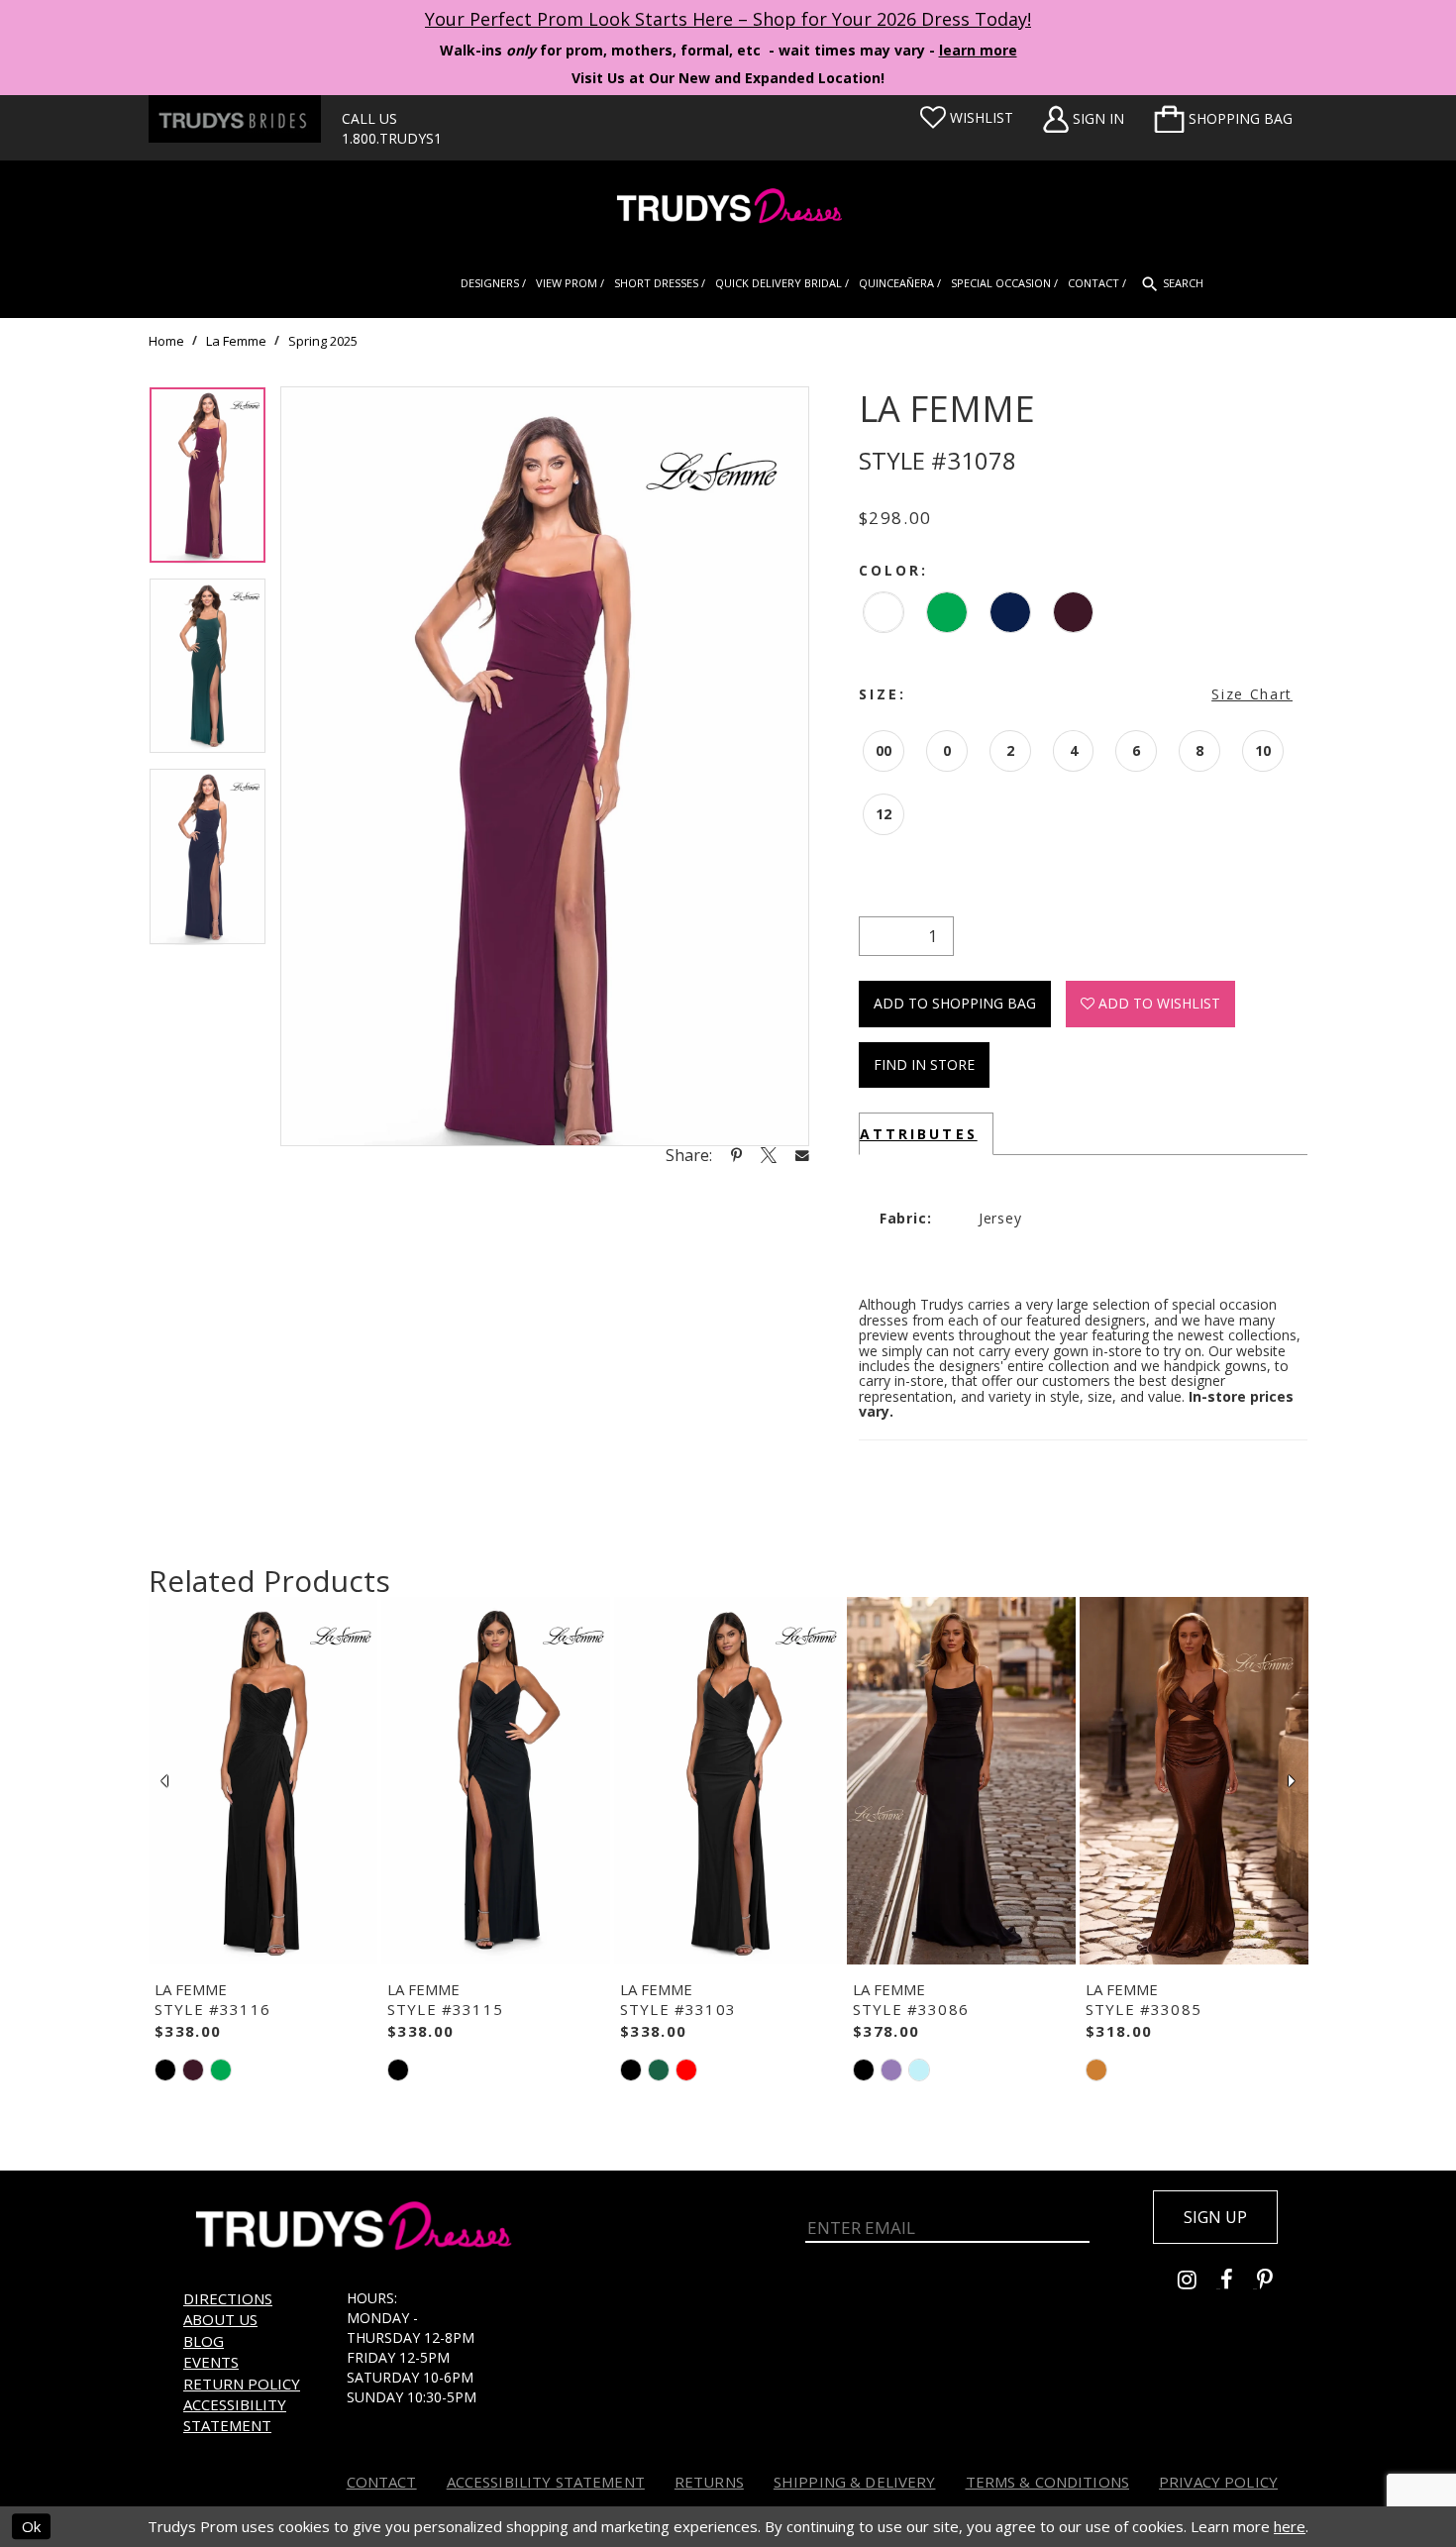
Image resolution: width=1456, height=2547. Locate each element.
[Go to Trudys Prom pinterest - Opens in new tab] (1275, 2282)
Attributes (919, 1134)
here (1290, 2526)
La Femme (236, 341)
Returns (709, 2482)
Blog (204, 2341)
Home (166, 341)
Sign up (1215, 2217)
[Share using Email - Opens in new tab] (802, 1155)
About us (220, 2319)
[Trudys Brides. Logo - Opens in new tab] (235, 119)
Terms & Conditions (1048, 2482)
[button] (1223, 119)
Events (211, 2362)
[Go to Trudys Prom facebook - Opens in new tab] (1239, 2282)
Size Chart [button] (1252, 694)
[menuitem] (1223, 119)
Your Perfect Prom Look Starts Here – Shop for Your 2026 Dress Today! (728, 19)
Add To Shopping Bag (955, 1003)
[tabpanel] (208, 482)
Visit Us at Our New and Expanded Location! (728, 78)
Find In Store (924, 1064)
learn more (978, 50)
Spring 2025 (323, 341)
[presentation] (263, 1781)
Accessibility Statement (235, 2415)
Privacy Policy (1218, 2482)
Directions (228, 2298)
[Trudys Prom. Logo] (728, 209)
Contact (382, 2482)
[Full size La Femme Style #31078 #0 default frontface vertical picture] (545, 766)
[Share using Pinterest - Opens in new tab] (736, 1155)
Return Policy (242, 2384)
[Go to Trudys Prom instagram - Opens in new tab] (1199, 2282)
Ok (31, 2526)
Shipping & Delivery (855, 2482)
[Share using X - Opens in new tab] (769, 1155)
